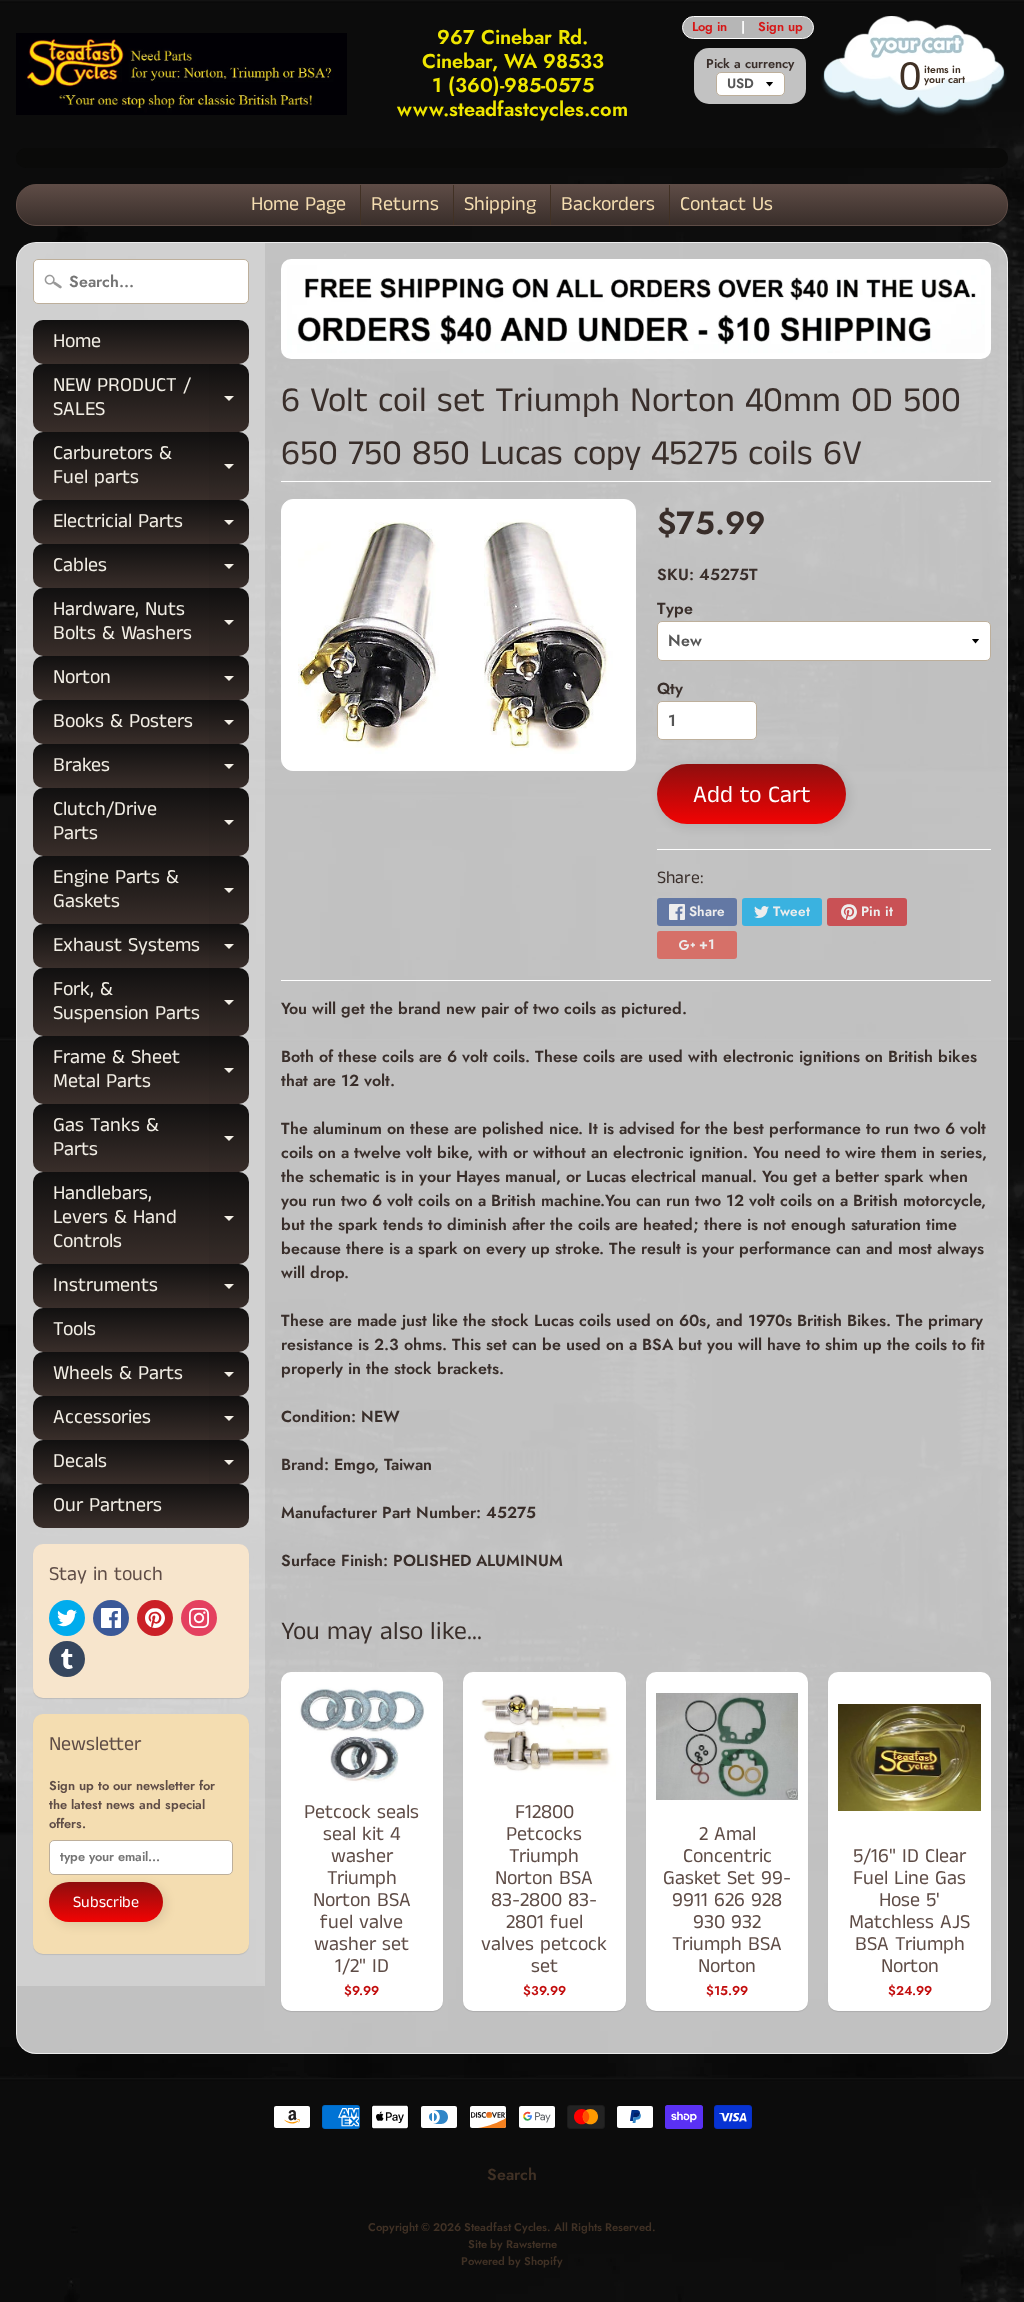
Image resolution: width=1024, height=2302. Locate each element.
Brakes (151, 769)
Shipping (500, 204)
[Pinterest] (155, 1618)
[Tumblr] (67, 1659)
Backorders (608, 204)
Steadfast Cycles (505, 2227)
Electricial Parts (151, 525)
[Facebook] (111, 1618)
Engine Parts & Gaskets (151, 891)
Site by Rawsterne (512, 2244)
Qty (670, 688)
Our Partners (107, 1505)
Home (77, 341)
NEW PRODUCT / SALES (151, 399)
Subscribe (106, 1902)
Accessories (151, 1421)
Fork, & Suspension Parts (151, 1003)
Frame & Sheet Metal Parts (151, 1071)
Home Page (298, 204)
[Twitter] (67, 1618)
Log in (709, 27)
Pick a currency (750, 63)
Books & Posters (151, 725)
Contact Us (726, 204)
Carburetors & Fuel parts (151, 467)
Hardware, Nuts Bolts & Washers (151, 623)
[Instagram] (199, 1618)
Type (675, 608)
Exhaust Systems (151, 949)
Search (512, 2174)
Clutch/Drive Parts (151, 823)
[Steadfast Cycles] (181, 74)
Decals (151, 1465)
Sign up (780, 27)
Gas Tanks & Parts (151, 1139)
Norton (151, 681)
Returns (405, 204)
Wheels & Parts (151, 1377)
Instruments (151, 1289)
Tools (74, 1329)
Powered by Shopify (512, 2261)
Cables (151, 569)
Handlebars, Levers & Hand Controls (151, 1217)
